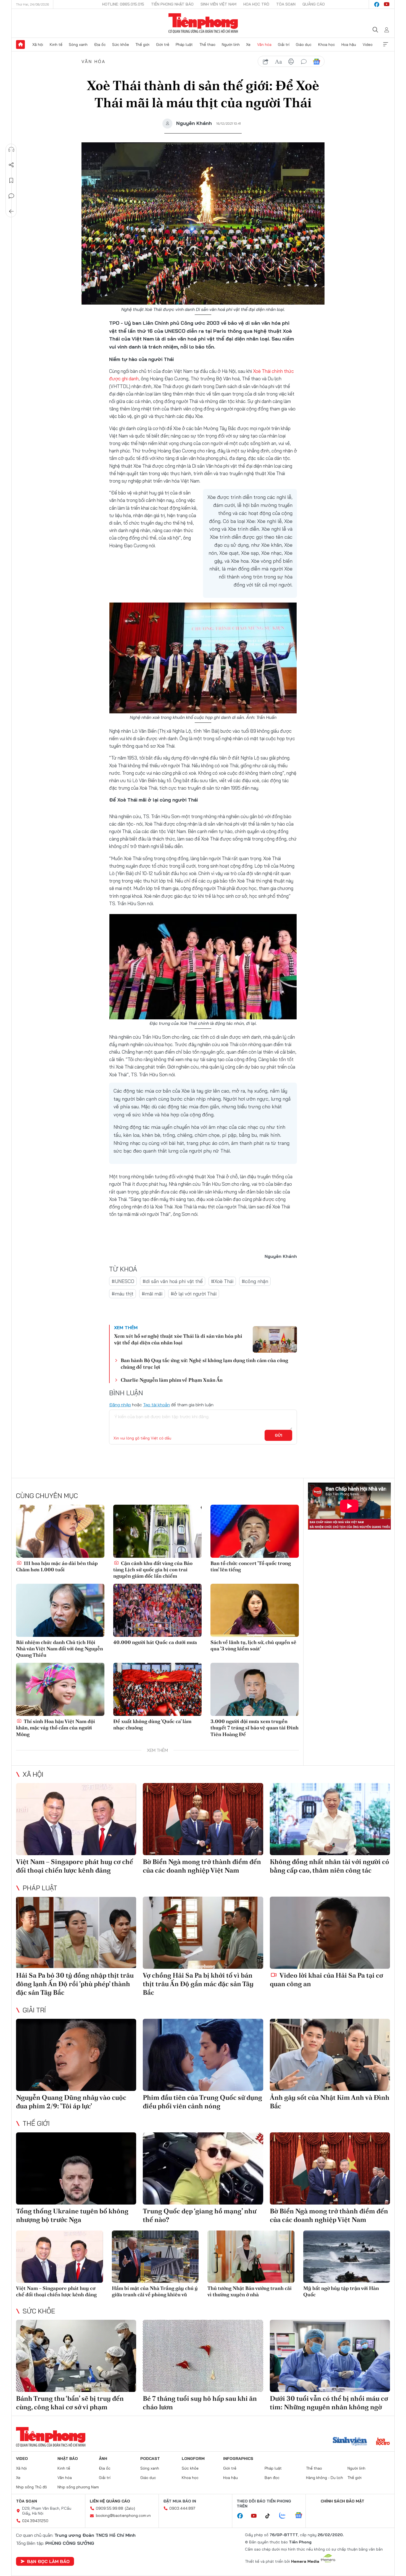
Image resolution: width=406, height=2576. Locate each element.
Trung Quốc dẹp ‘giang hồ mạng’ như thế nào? (200, 2215)
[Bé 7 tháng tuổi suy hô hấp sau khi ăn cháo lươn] (203, 2356)
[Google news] (301, 2516)
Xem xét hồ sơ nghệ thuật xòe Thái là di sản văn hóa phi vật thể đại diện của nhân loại (178, 1339)
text (278, 62)
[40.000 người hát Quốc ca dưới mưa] (157, 1610)
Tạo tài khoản (156, 1405)
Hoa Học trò (256, 4)
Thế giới (142, 44)
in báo (291, 62)
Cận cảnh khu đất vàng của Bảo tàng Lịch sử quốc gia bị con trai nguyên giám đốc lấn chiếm (153, 1570)
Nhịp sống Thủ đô (31, 2487)
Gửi (279, 1435)
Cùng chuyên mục (47, 1496)
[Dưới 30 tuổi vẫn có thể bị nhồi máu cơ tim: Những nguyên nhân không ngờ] (330, 2356)
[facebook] (377, 4)
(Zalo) (130, 2508)
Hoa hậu (349, 44)
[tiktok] (270, 2516)
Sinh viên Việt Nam (218, 4)
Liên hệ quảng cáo (110, 2501)
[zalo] (285, 2516)
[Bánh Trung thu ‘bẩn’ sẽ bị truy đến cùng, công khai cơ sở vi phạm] (76, 2356)
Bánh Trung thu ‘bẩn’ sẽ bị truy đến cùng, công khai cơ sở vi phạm (70, 2403)
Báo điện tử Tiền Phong (203, 23)
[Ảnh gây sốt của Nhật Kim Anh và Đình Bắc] (330, 2055)
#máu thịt (122, 1294)
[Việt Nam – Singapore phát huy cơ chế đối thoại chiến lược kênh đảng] (76, 1819)
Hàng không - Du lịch (325, 2478)
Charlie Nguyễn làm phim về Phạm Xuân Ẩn (172, 1380)
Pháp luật (184, 44)
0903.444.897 (182, 2508)
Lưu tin (11, 180)
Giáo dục (304, 44)
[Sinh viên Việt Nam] (350, 2442)
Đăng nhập (120, 1405)
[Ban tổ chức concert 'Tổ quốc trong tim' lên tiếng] (255, 1531)
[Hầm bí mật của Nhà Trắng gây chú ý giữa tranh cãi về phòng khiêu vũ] (155, 2257)
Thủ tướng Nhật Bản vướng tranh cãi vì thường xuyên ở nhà (250, 2291)
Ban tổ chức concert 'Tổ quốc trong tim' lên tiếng (251, 1566)
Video (368, 44)
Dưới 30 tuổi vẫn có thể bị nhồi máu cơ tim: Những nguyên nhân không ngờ (329, 2403)
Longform (193, 2459)
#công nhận (255, 1281)
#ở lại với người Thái (194, 1294)
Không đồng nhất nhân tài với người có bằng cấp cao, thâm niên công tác (329, 1866)
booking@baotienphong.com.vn (123, 2515)
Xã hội (38, 44)
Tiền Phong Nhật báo (172, 4)
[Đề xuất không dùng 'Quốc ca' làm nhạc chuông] (157, 1689)
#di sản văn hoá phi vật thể (173, 1281)
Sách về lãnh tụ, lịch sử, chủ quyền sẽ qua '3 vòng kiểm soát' (253, 1645)
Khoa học (327, 44)
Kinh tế (56, 44)
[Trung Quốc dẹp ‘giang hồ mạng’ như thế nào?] (203, 2168)
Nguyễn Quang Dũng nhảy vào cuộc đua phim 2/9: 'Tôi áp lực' (71, 2102)
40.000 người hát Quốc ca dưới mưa (155, 1642)
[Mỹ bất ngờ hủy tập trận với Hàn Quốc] (347, 2257)
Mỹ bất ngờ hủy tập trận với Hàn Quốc (341, 2291)
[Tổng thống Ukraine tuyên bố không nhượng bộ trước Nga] (76, 2168)
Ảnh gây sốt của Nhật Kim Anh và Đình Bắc (330, 2102)
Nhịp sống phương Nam (78, 2487)
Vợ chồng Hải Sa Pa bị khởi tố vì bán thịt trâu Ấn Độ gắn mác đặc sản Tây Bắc (198, 1984)
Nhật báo (68, 2459)
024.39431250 (35, 2521)
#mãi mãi (152, 1294)
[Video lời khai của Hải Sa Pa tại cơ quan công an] (330, 1933)
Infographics (238, 2459)
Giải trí (284, 44)
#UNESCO (123, 1281)
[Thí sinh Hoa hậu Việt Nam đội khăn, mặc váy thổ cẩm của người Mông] (60, 1689)
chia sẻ (266, 62)
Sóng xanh (78, 44)
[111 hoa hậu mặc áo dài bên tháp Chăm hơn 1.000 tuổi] (60, 1531)
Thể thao (207, 44)
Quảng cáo (314, 4)
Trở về (11, 211)
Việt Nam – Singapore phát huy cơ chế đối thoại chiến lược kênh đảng (75, 1866)
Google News (317, 62)
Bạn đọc (272, 2478)
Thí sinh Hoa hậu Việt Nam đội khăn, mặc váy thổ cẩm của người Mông (56, 1728)
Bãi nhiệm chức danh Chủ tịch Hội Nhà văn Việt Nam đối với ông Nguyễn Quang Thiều (60, 1649)
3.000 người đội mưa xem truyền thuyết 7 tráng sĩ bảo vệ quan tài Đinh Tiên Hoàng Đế (255, 1728)
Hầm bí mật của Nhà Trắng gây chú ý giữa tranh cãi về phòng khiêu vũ (155, 2291)
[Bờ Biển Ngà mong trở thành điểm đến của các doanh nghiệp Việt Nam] (203, 1819)
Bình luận (11, 196)
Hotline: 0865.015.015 (123, 4)
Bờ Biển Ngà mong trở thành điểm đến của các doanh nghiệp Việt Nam (202, 1866)
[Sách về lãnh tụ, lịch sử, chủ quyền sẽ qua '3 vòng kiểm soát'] (255, 1610)
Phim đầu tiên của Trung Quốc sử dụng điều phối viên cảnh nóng (202, 2102)
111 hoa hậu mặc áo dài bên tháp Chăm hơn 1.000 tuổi (57, 1566)
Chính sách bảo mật (342, 2501)
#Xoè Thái (222, 1281)
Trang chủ (20, 44)
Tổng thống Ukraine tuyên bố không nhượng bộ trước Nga (72, 2215)
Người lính (231, 44)
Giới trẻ (163, 44)
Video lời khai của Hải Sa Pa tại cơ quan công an (326, 1980)
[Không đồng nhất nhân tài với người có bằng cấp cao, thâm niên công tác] (330, 1819)
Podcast (150, 2459)
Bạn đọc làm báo (48, 2561)
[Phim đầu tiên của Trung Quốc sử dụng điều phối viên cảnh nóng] (203, 2055)
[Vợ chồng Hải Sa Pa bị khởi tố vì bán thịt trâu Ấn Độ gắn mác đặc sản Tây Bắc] (203, 1933)
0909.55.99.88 (110, 2508)
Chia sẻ (11, 165)
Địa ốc (100, 44)
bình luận (304, 62)
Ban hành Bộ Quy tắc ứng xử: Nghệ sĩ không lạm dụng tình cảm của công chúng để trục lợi (204, 1363)
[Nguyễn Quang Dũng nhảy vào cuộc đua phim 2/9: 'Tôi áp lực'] (76, 2055)
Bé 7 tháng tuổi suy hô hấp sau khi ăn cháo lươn (200, 2403)
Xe (248, 44)
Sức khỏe (121, 44)
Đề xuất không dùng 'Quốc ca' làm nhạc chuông (152, 1724)
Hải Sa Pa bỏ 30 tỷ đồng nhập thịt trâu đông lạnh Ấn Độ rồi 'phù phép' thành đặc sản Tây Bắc (75, 1984)
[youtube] (387, 4)
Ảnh (103, 2459)
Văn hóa (264, 44)
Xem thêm (386, 44)
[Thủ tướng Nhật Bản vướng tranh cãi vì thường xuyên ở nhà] (251, 2257)
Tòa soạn (286, 4)
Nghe (11, 150)
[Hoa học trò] (383, 2442)
